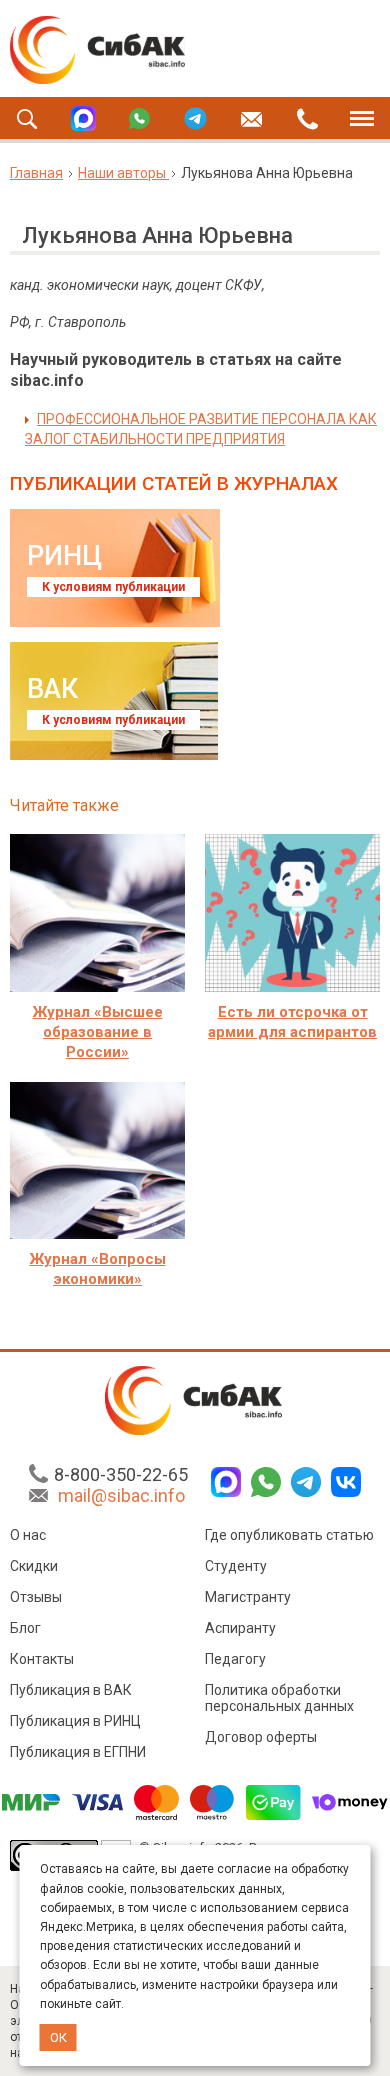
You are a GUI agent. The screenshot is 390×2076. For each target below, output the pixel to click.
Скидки (34, 1566)
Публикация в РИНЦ (75, 1721)
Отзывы (36, 1597)
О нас (28, 1535)
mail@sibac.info (121, 1495)
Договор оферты (261, 1737)
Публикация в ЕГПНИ (78, 1752)
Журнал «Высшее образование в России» (98, 1032)
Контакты (42, 1659)
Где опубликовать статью (289, 1535)
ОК (58, 2037)
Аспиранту (240, 1628)
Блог (25, 1628)
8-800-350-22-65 (121, 1474)
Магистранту (248, 1597)
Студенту (236, 1566)
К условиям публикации (113, 587)
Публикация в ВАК (71, 1690)
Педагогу (235, 1659)
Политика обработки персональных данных (279, 1698)
